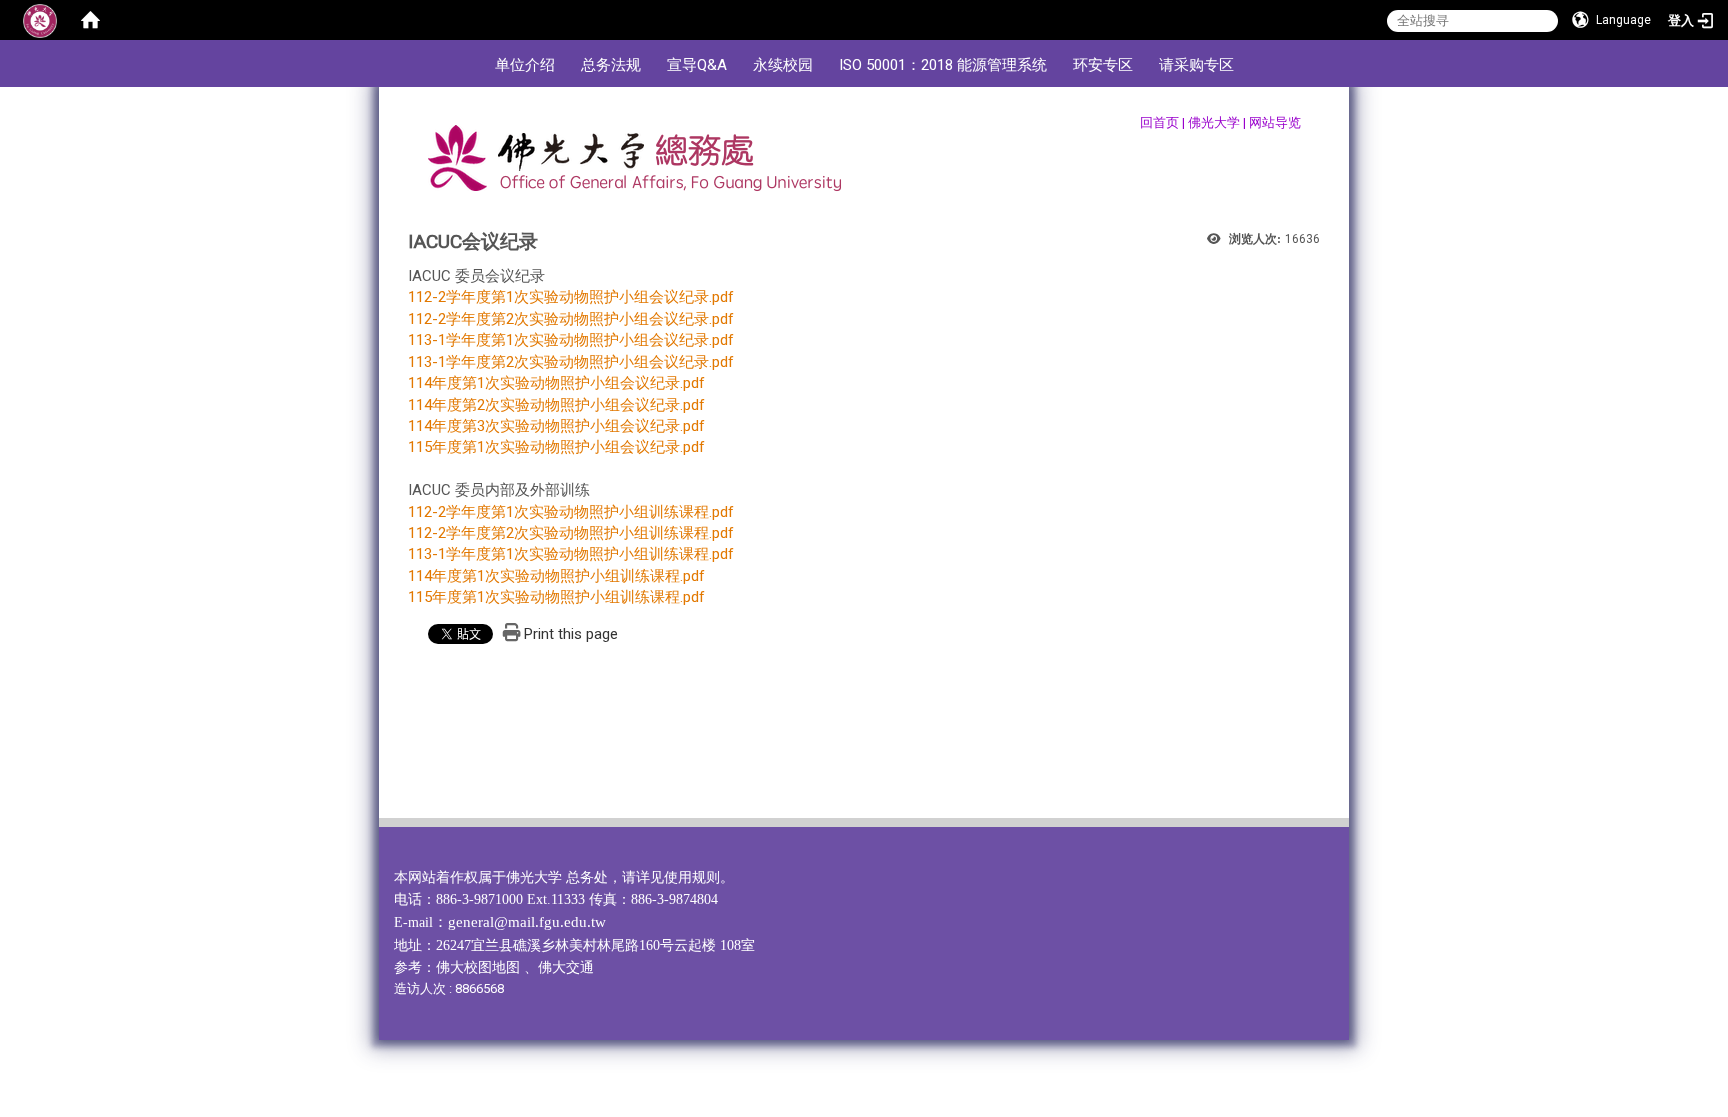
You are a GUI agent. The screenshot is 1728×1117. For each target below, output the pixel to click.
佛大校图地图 (478, 967)
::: (471, 50)
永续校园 (783, 65)
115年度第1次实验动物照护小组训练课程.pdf (556, 597)
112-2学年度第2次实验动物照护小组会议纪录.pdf (571, 319)
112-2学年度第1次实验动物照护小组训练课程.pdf (571, 512)
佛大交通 (566, 967)
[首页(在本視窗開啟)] (90, 20)
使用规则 (692, 877)
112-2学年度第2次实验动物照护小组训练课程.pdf (571, 533)
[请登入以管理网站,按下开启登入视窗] (40, 20)
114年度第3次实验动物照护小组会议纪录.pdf (556, 426)
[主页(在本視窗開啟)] (686, 163)
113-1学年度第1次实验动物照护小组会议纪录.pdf (571, 340)
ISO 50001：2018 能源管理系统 (943, 65)
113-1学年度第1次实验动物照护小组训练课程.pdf (571, 554)
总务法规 (611, 65)
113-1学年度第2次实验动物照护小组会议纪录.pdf (571, 362)
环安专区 (1103, 65)
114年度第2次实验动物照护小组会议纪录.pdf (556, 405)
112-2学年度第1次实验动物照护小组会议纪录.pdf (571, 297)
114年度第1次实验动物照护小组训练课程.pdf (556, 576)
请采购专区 (1196, 65)
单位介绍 (525, 65)
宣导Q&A (697, 65)
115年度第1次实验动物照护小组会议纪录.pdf (556, 447)
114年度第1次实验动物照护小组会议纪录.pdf (556, 383)
